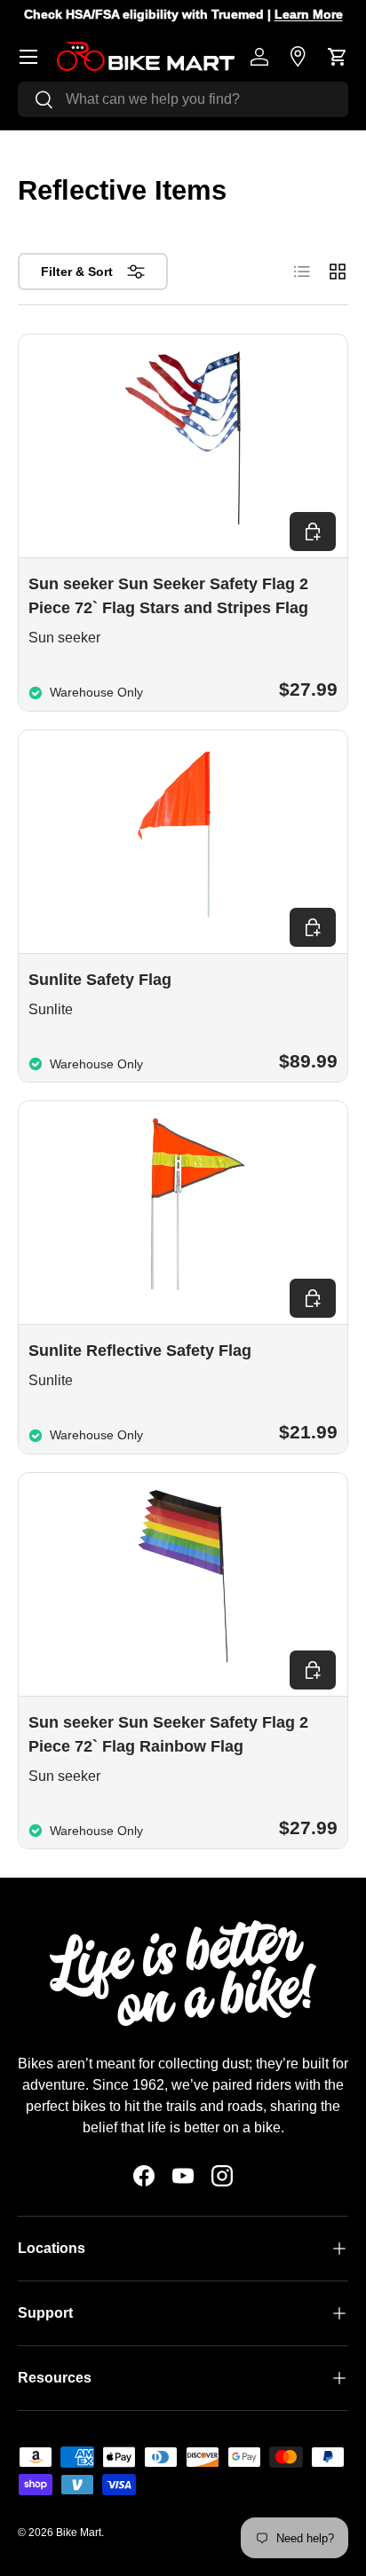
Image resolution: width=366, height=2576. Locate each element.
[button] (338, 57)
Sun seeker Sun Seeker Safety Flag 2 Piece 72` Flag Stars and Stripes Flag (168, 596)
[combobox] (183, 99)
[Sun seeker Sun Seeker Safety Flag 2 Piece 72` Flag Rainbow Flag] (183, 1576)
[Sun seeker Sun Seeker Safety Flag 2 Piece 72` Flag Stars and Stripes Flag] (183, 438)
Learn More (162, 14)
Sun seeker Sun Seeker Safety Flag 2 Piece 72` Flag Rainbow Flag (168, 1734)
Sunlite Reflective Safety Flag (140, 1351)
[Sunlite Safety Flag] (183, 834)
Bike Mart (79, 2533)
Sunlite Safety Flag (100, 980)
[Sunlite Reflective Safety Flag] (183, 1205)
